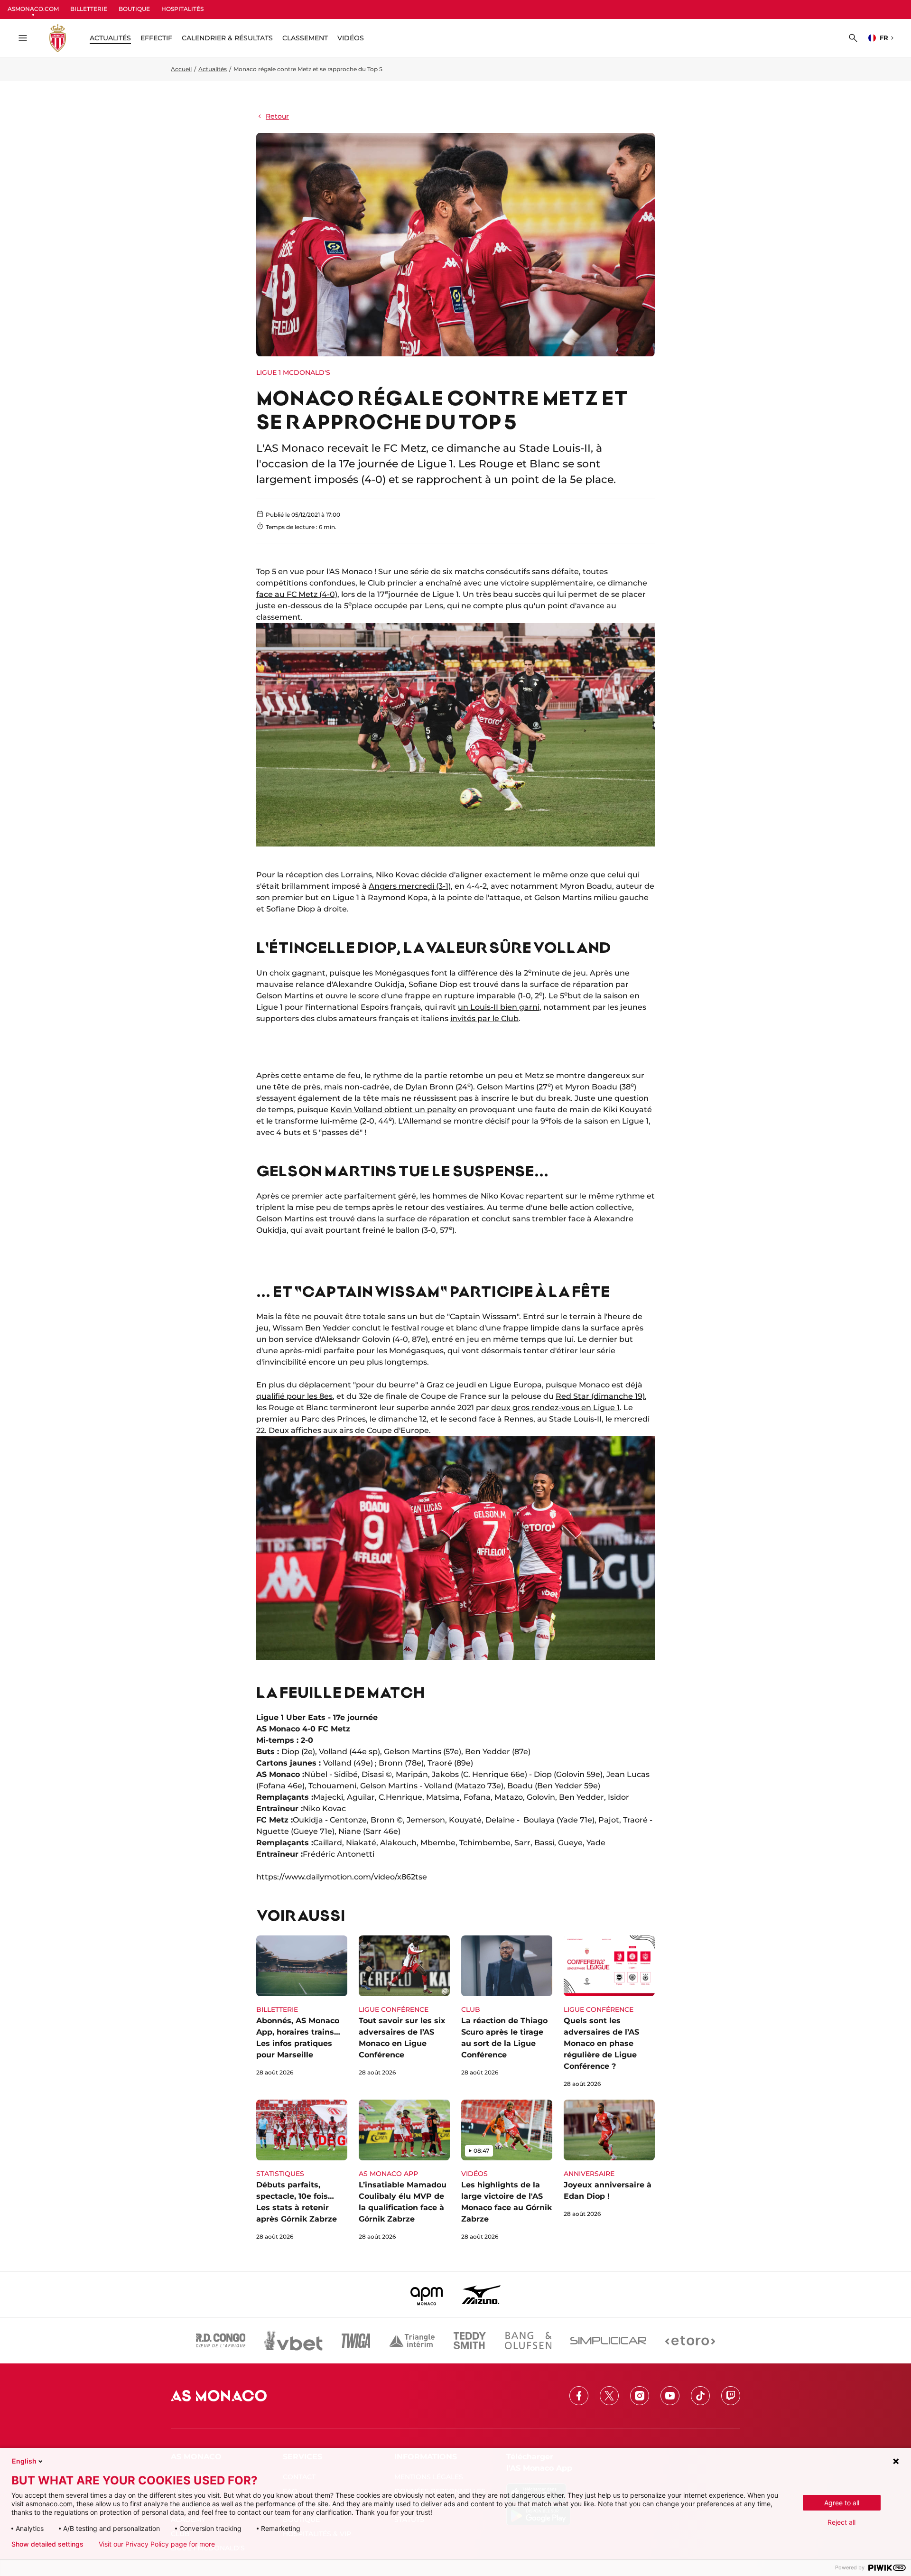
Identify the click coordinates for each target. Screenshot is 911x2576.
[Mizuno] (481, 2295)
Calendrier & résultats (227, 38)
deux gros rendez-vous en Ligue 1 (555, 1408)
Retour (277, 116)
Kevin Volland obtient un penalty (393, 1110)
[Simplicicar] (608, 2341)
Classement (305, 38)
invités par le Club (484, 1018)
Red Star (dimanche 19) (600, 1396)
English (24, 2461)
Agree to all (842, 2503)
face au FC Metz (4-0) (297, 594)
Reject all (841, 2522)
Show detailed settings (47, 2544)
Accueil (181, 69)
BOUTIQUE (134, 9)
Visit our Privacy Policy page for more (157, 2544)
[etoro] (690, 2341)
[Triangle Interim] (412, 2341)
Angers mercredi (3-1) (410, 886)
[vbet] (293, 2341)
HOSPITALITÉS (182, 9)
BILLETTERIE (89, 9)
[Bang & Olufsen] (528, 2341)
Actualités (213, 69)
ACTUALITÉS (110, 38)
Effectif (156, 38)
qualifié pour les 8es (294, 1396)
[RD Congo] (221, 2341)
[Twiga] (356, 2341)
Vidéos (351, 38)
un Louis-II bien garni (499, 1007)
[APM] (427, 2295)
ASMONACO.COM (33, 9)
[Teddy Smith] (470, 2341)
